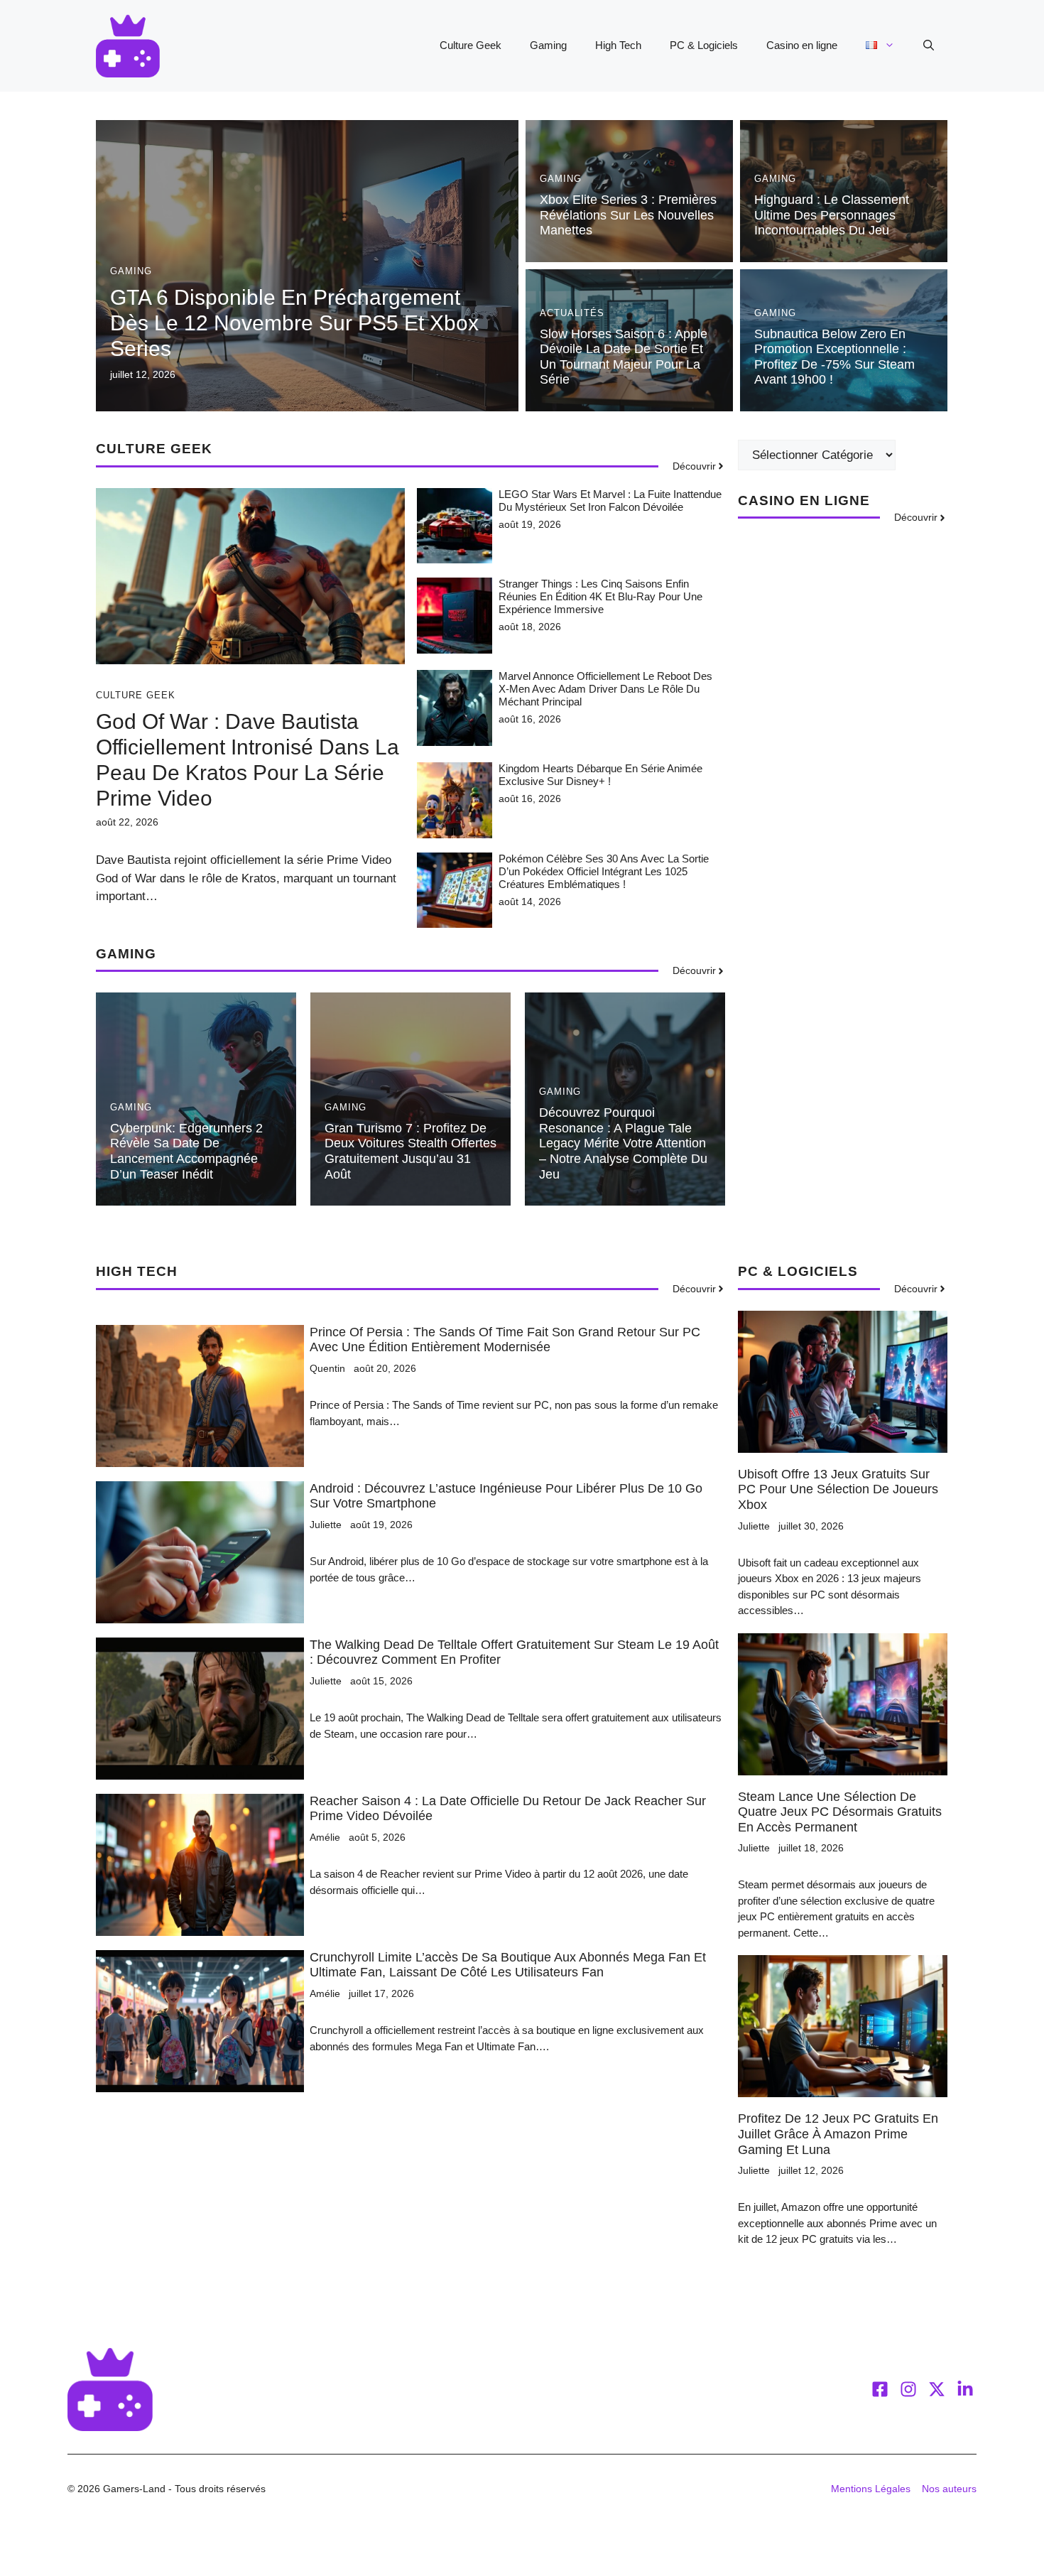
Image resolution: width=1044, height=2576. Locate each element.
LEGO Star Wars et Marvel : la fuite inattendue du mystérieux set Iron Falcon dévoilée (610, 500)
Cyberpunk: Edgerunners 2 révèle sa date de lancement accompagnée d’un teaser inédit (186, 1151)
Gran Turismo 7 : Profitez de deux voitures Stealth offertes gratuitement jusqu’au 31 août (410, 1151)
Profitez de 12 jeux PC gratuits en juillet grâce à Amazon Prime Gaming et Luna (838, 2134)
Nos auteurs (949, 2489)
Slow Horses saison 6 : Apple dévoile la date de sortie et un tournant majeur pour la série (624, 357)
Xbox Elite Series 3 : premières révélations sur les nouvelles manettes (628, 215)
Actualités (572, 313)
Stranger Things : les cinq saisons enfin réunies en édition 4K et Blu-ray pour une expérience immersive (600, 596)
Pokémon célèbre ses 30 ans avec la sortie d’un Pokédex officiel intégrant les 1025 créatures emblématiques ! (604, 871)
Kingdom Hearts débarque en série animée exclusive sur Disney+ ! (600, 775)
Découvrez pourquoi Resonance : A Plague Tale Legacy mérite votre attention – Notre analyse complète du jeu (623, 1143)
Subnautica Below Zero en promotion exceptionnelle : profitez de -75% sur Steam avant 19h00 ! (834, 357)
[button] (929, 45)
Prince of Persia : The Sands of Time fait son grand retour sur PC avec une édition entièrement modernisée (505, 1340)
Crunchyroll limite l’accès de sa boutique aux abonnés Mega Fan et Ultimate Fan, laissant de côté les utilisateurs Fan (508, 1965)
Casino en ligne (802, 45)
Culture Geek (471, 45)
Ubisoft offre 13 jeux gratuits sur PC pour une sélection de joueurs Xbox (838, 1489)
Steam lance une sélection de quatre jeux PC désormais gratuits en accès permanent (840, 1812)
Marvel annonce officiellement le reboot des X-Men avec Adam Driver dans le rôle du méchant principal (605, 689)
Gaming (548, 45)
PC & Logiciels (704, 45)
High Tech (618, 45)
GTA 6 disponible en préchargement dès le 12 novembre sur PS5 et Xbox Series (294, 323)
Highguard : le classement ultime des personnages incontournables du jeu (832, 215)
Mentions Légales (871, 2489)
